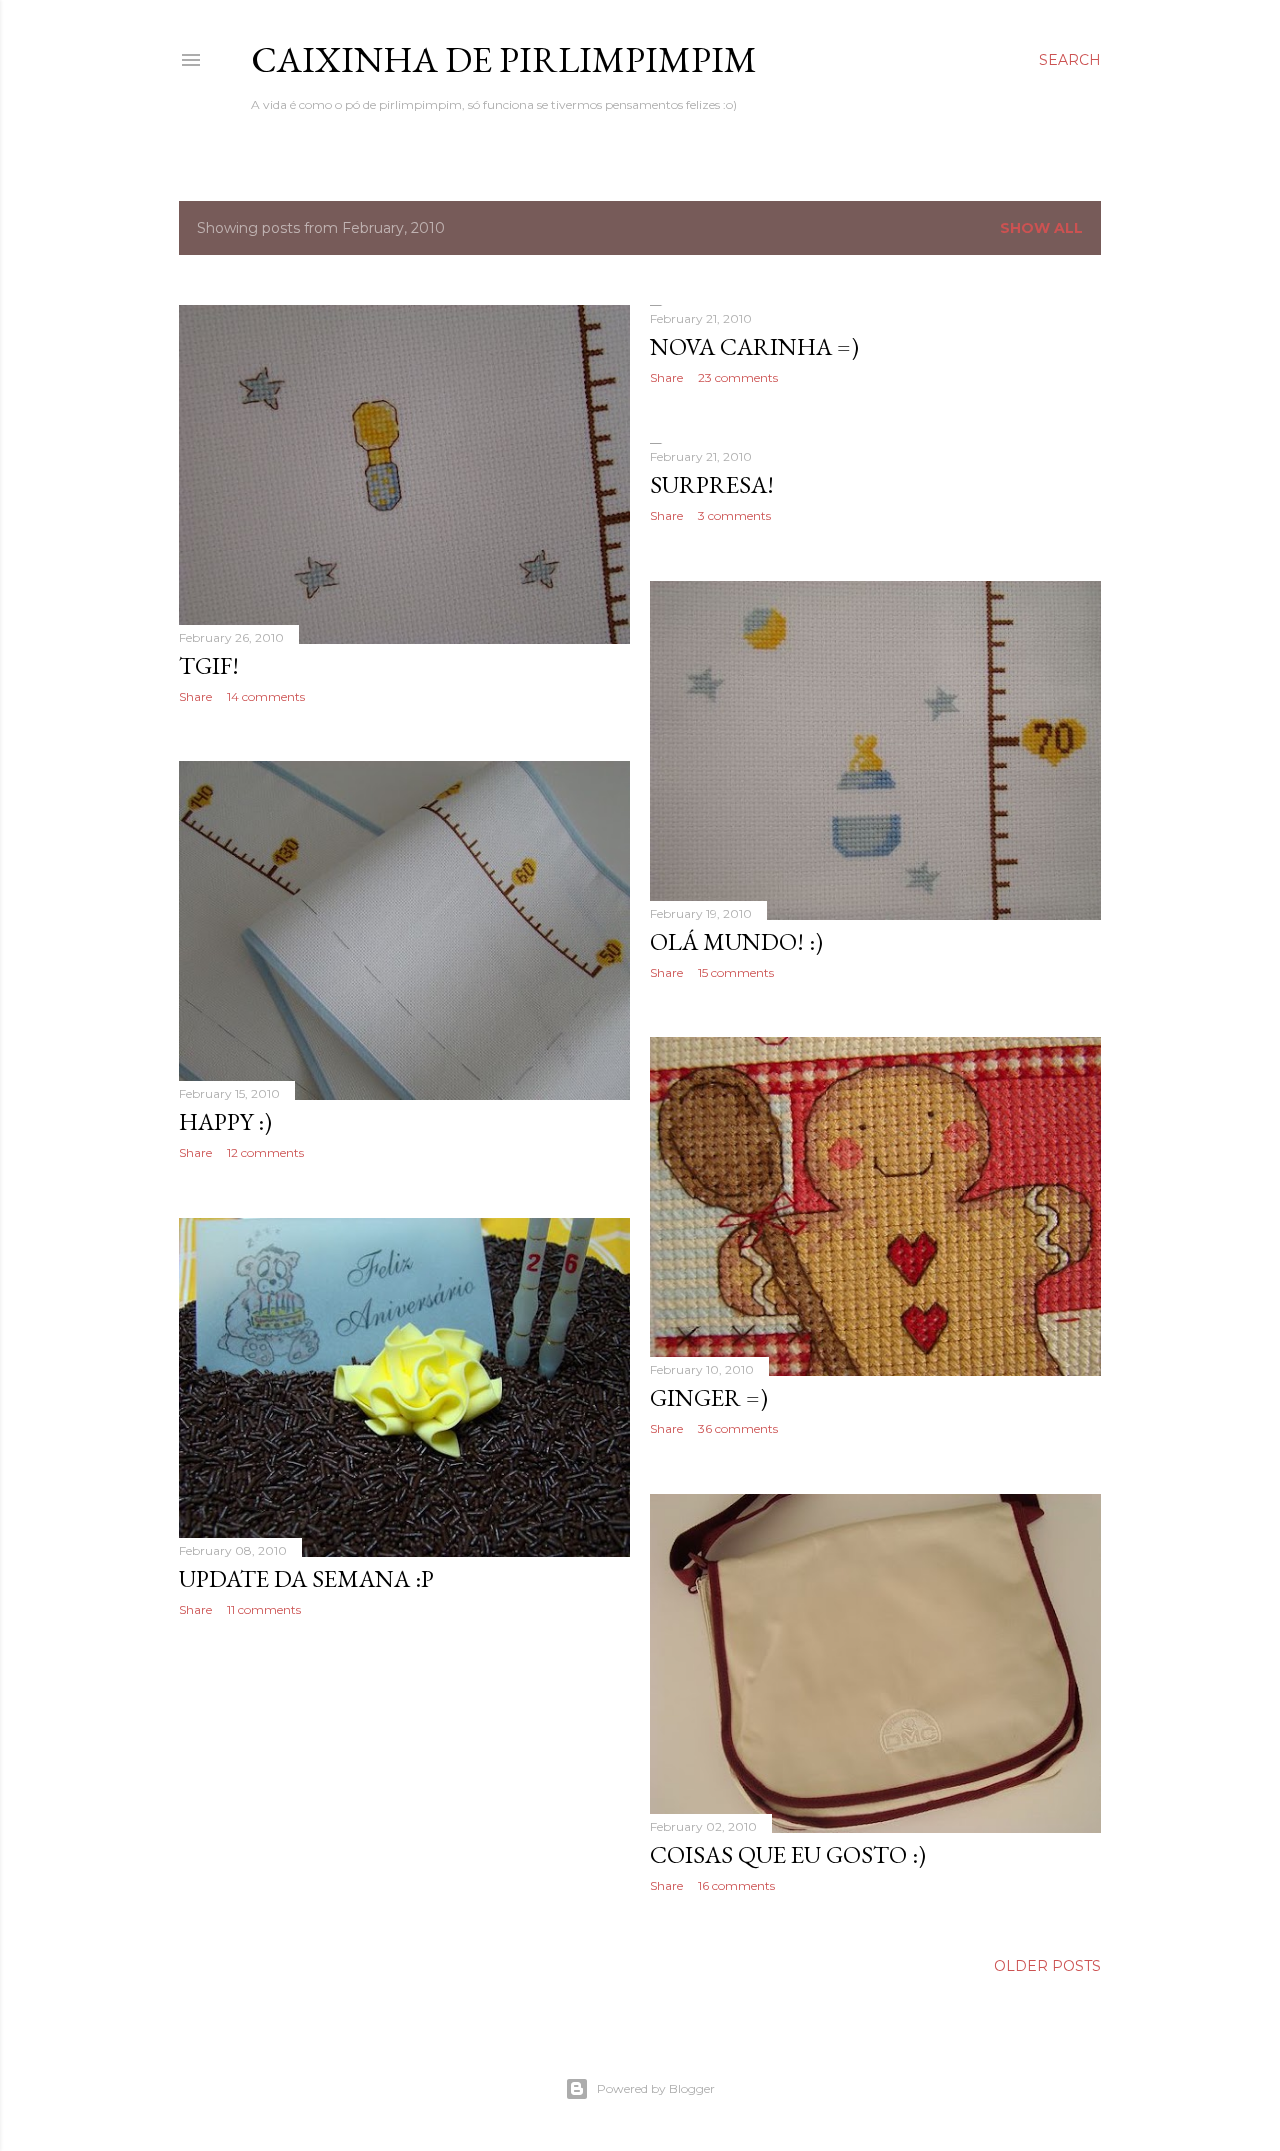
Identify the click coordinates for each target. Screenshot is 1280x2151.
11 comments (264, 1609)
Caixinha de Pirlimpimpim (504, 59)
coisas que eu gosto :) (788, 1854)
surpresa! (712, 484)
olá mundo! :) (736, 941)
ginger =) (709, 1397)
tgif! (209, 665)
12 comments (265, 1152)
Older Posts (1047, 1966)
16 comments (736, 1885)
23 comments (738, 377)
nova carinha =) (754, 346)
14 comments (266, 696)
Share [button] (195, 696)
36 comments (738, 1428)
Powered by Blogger (656, 2088)
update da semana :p (306, 1578)
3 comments (734, 515)
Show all (1041, 228)
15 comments (736, 972)
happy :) (225, 1121)
